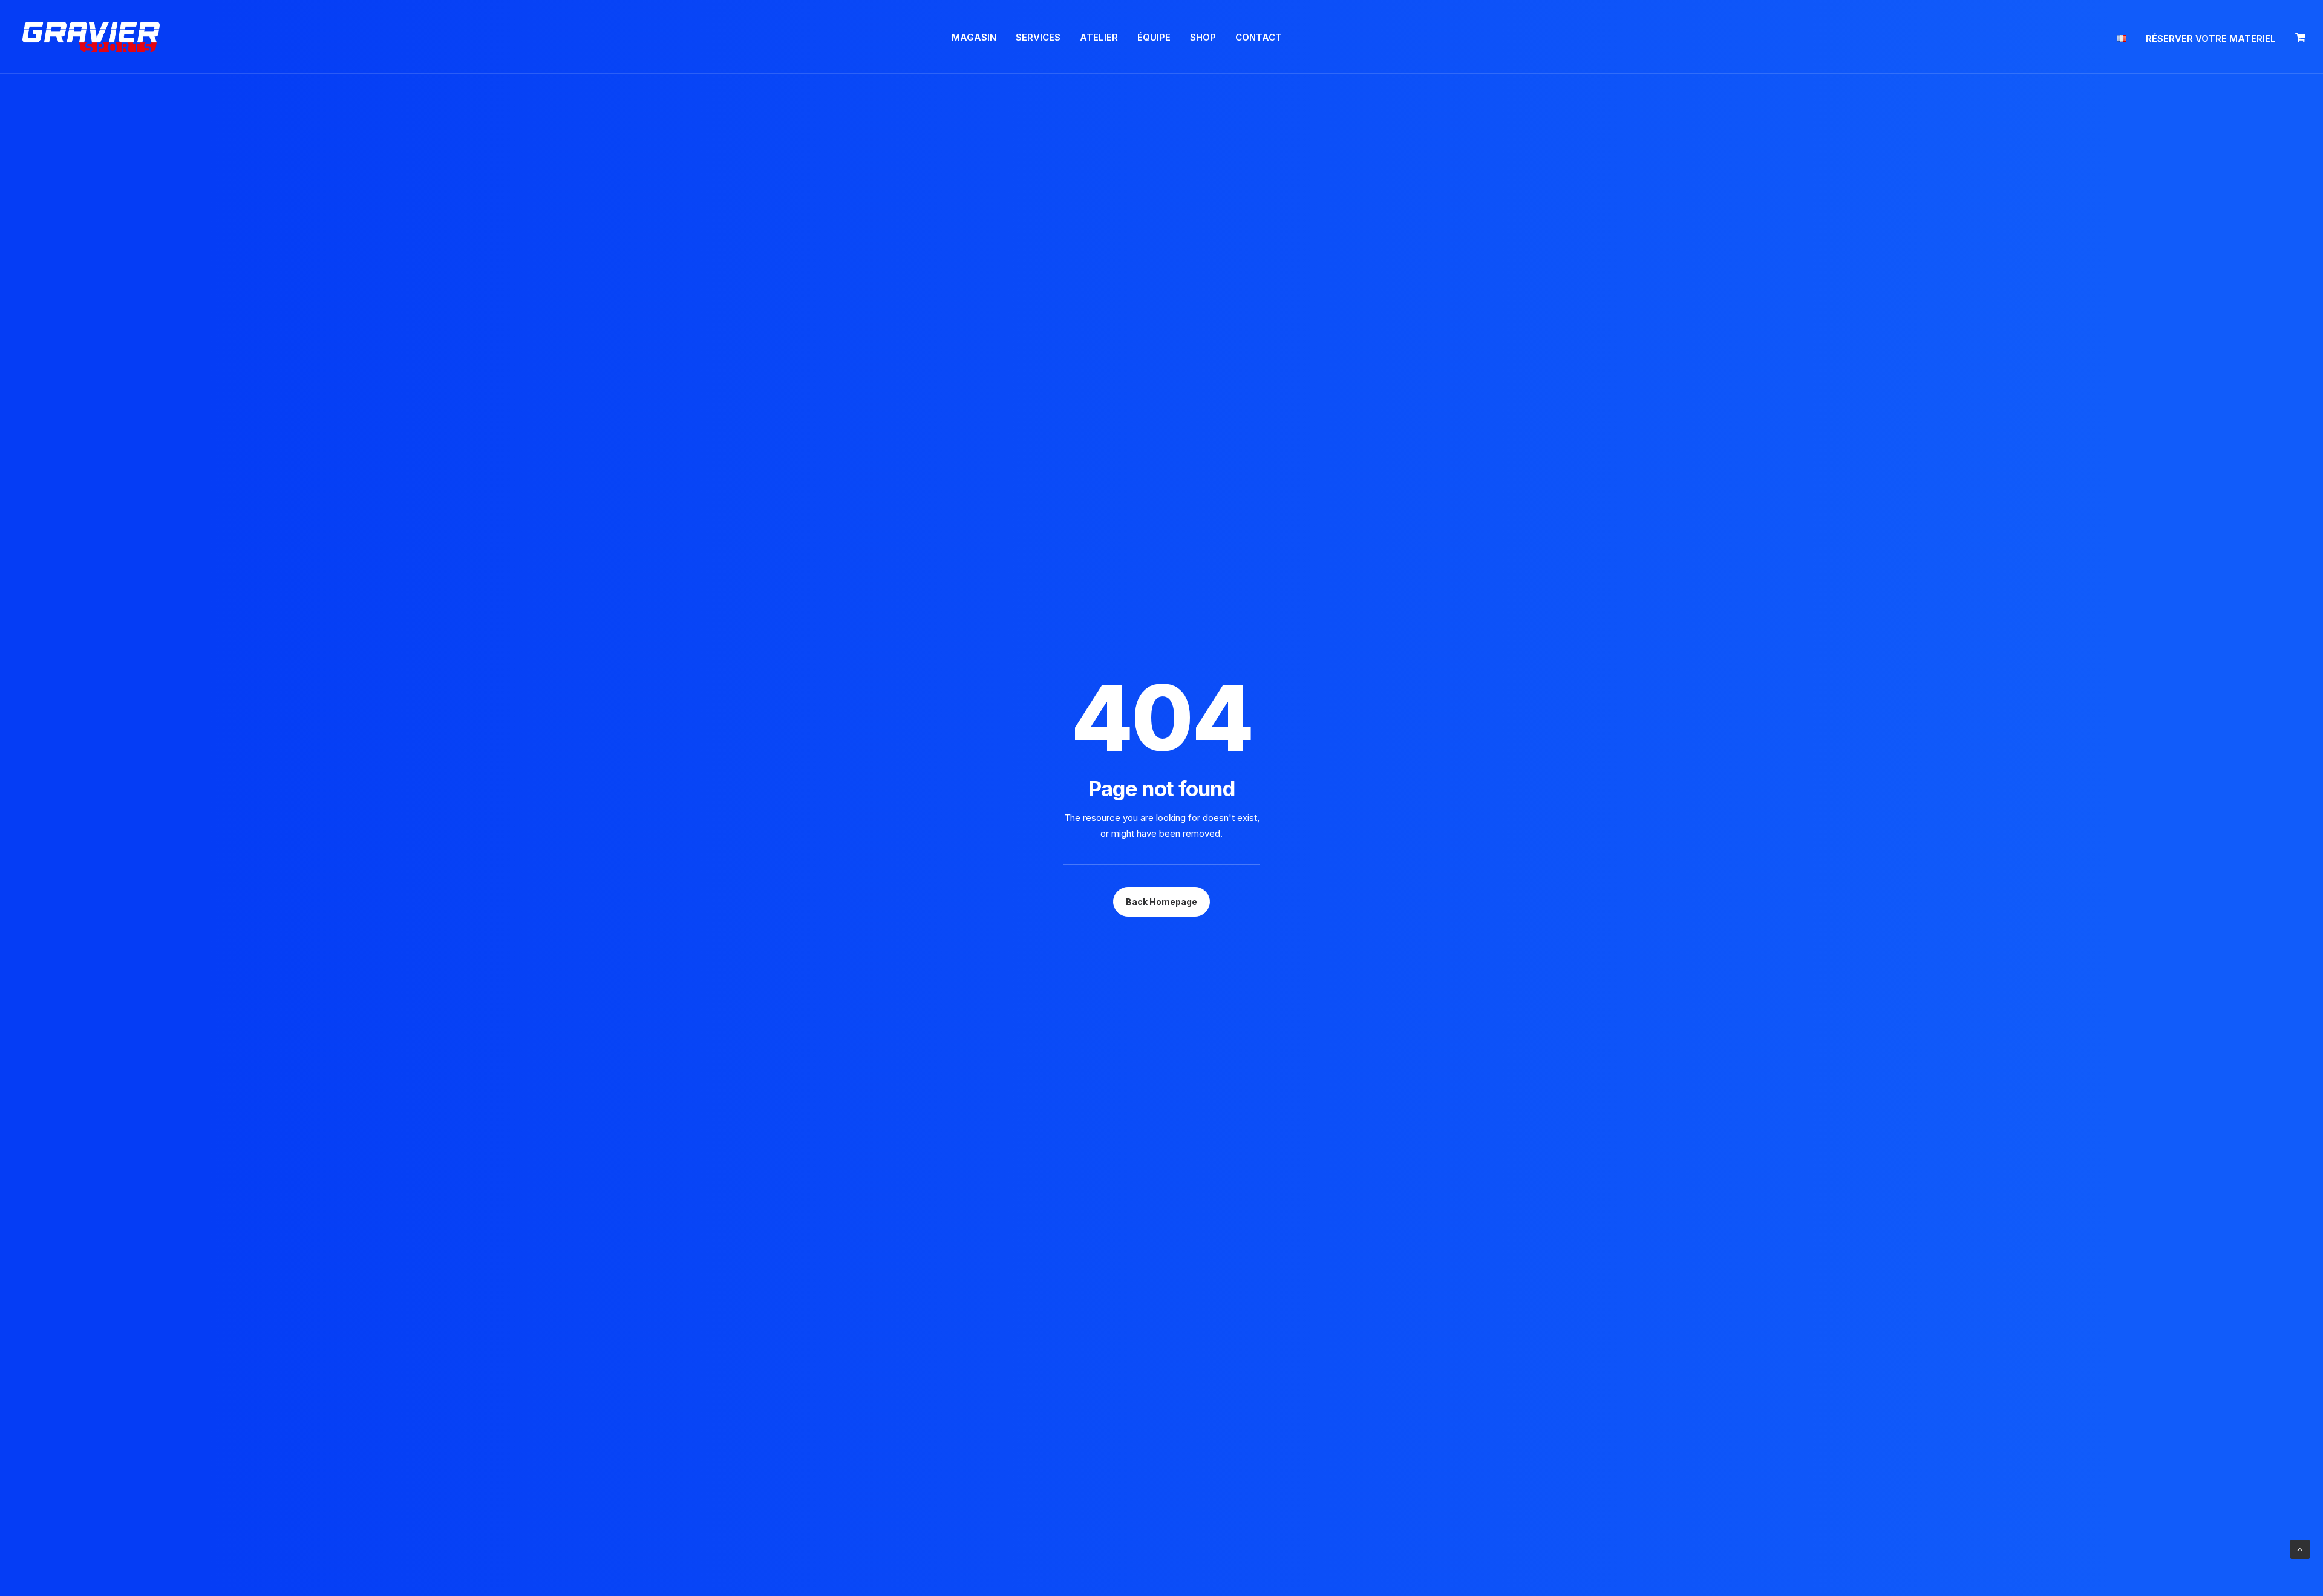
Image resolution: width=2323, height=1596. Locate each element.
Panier (2299, 37)
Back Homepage (1161, 902)
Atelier (1099, 37)
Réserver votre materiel (2211, 38)
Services (1038, 37)
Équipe (1154, 37)
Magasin (974, 37)
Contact (1259, 37)
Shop (1203, 37)
